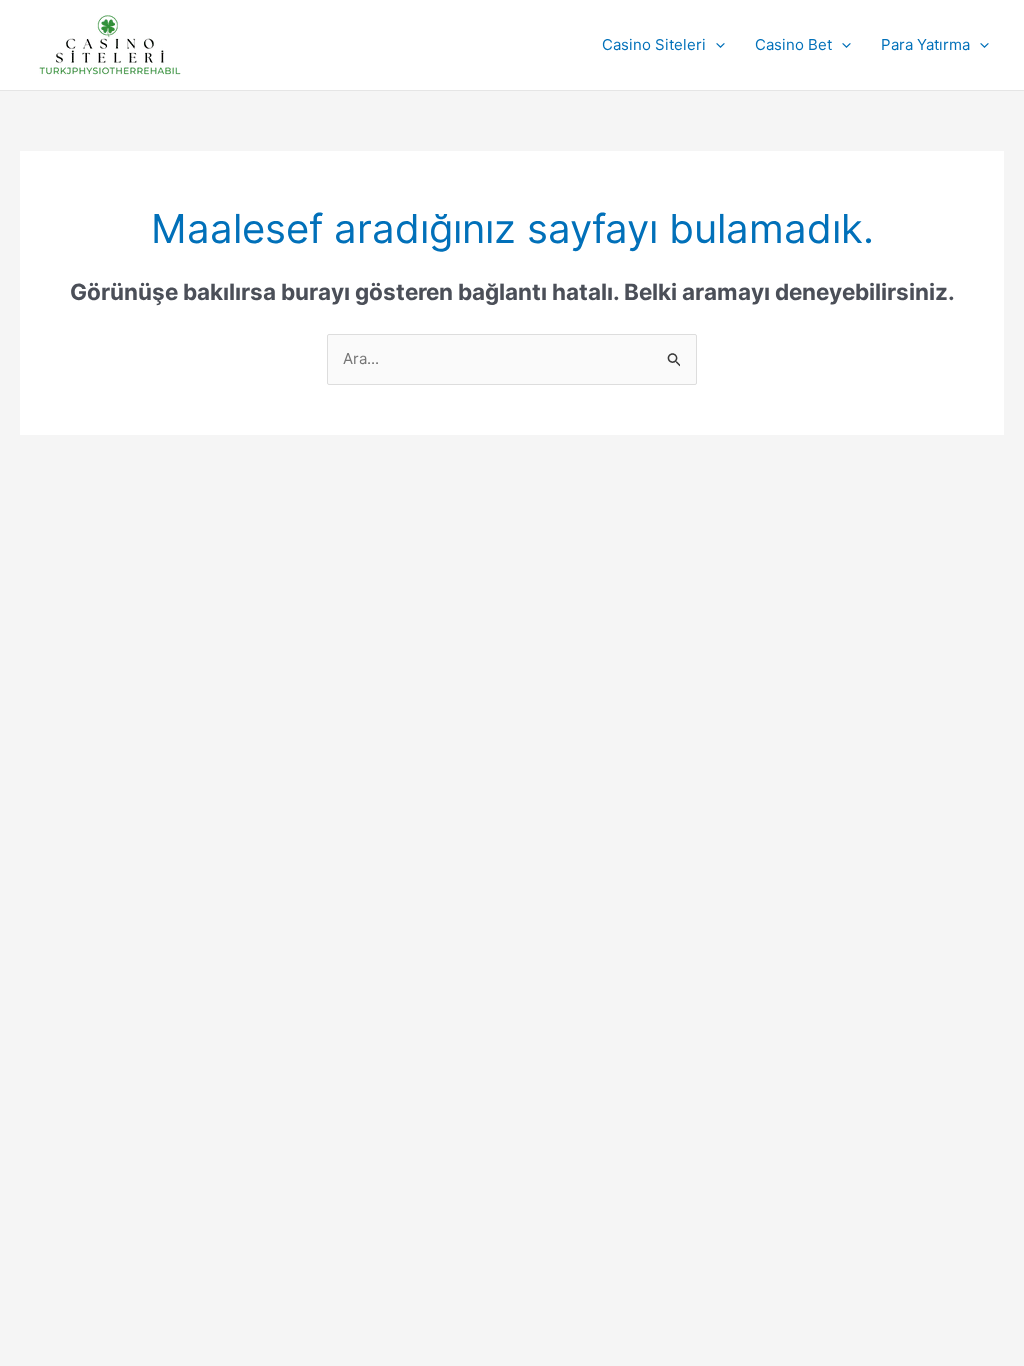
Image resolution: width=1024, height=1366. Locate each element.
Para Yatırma (925, 44)
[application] (715, 45)
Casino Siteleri (654, 44)
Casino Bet (793, 44)
